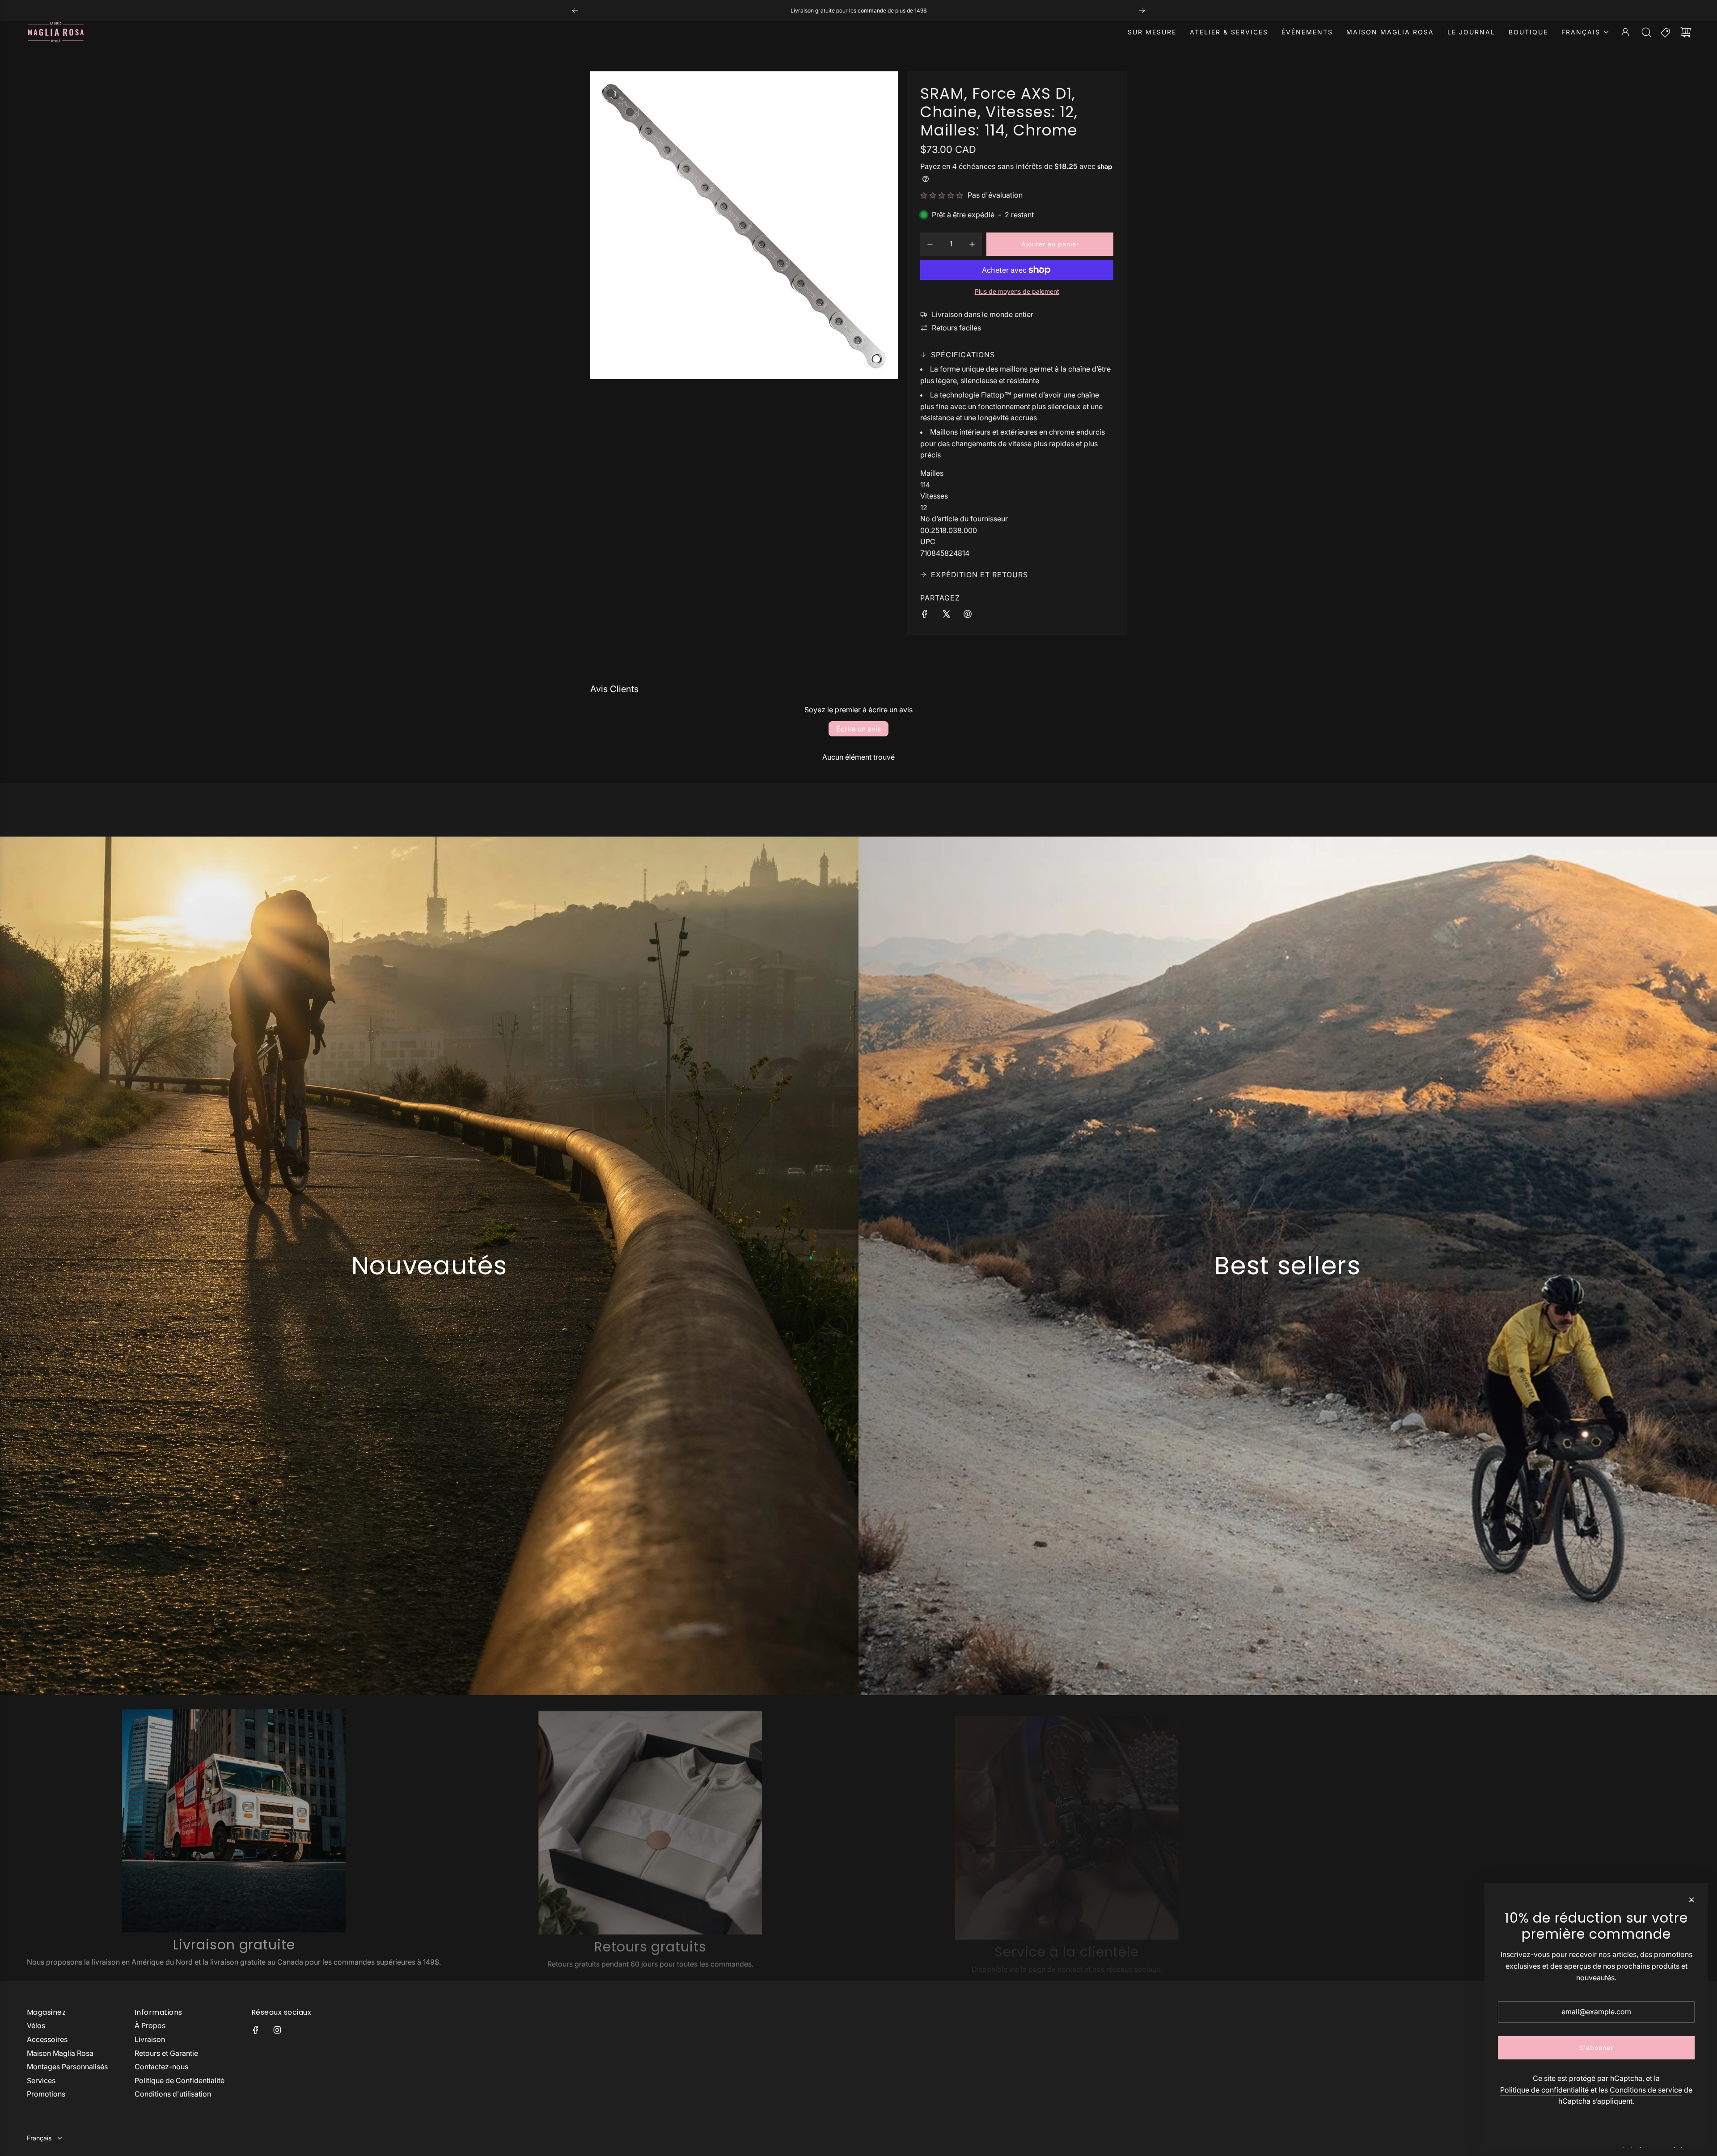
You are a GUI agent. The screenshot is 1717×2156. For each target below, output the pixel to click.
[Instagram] (277, 2030)
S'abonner (1596, 2048)
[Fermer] (1692, 1900)
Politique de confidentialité (1544, 2090)
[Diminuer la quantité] (930, 244)
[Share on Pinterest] (968, 616)
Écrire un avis (858, 729)
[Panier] (1686, 32)
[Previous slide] (575, 10)
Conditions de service (1646, 2090)
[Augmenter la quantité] (972, 244)
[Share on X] (946, 616)
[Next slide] (1142, 10)
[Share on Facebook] (925, 616)
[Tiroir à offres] (1666, 32)
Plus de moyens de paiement (1017, 291)
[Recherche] (1646, 32)
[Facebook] (256, 2030)
